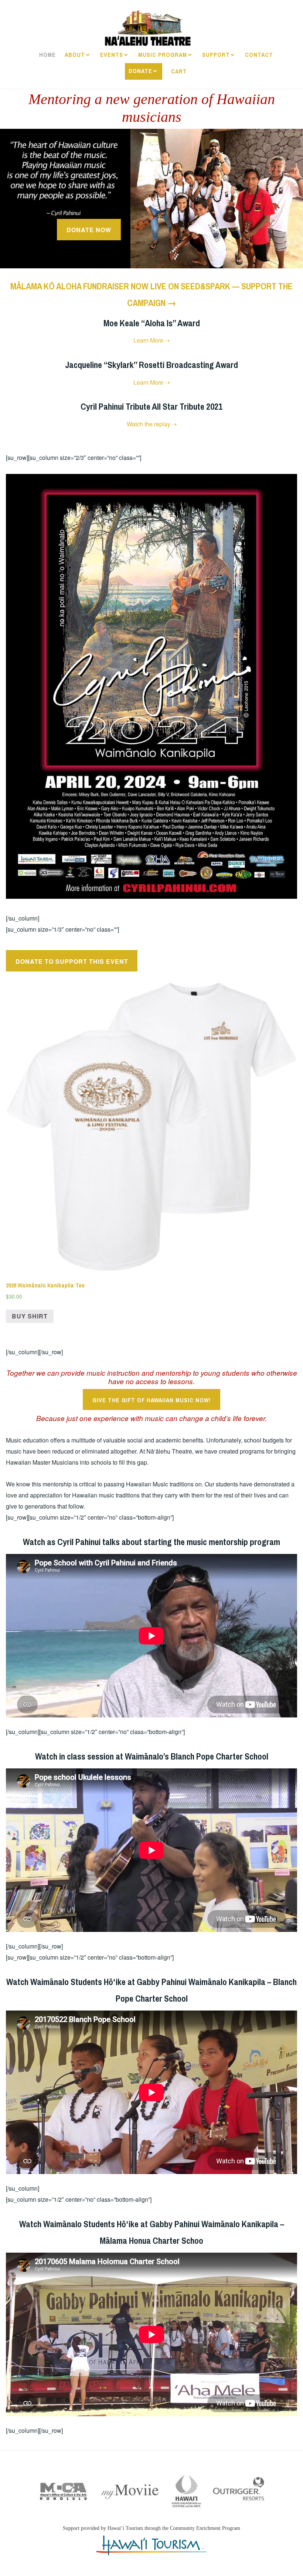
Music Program (163, 55)
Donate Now (89, 230)
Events (112, 55)
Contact (259, 55)
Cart (179, 71)
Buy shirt (30, 1316)
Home (47, 55)
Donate (140, 71)
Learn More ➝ (151, 340)
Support (216, 55)
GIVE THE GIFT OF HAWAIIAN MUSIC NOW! (151, 1400)
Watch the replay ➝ (152, 424)
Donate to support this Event (72, 961)
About (75, 55)
